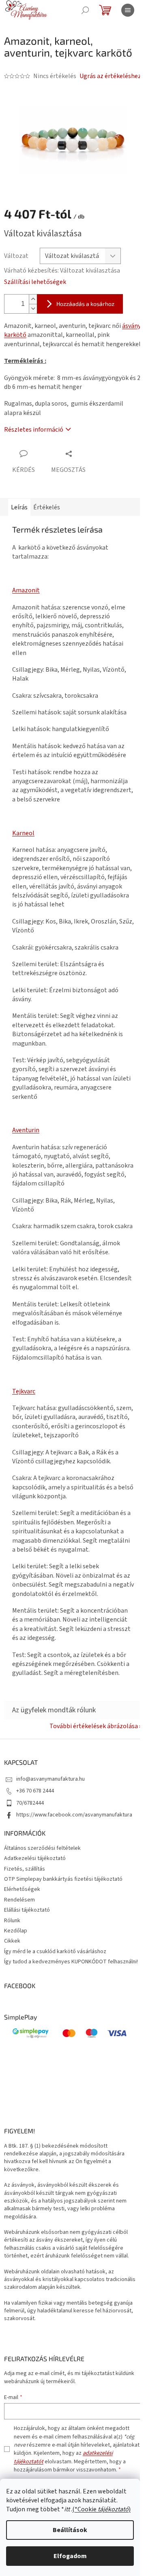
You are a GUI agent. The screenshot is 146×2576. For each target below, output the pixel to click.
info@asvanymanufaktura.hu (50, 1779)
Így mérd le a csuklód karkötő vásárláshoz (55, 1952)
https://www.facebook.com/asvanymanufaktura (74, 1815)
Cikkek (12, 1941)
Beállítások (70, 2530)
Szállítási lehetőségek (35, 282)
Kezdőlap (16, 1931)
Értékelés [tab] (47, 507)
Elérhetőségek (22, 1889)
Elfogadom (70, 2556)
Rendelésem (19, 1900)
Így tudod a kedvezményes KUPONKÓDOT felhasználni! (71, 1962)
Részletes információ (34, 430)
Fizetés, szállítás (25, 1869)
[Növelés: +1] (33, 299)
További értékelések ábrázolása (94, 1726)
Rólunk (12, 1921)
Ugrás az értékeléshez (110, 76)
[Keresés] (85, 10)
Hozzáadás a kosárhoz (85, 304)
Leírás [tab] (19, 507)
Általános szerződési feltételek (42, 1848)
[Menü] (128, 10)
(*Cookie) (101, 2509)
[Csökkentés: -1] (33, 309)
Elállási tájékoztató (27, 1910)
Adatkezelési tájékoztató (35, 1858)
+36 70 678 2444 (35, 1791)
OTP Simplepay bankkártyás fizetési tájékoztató (63, 1879)
